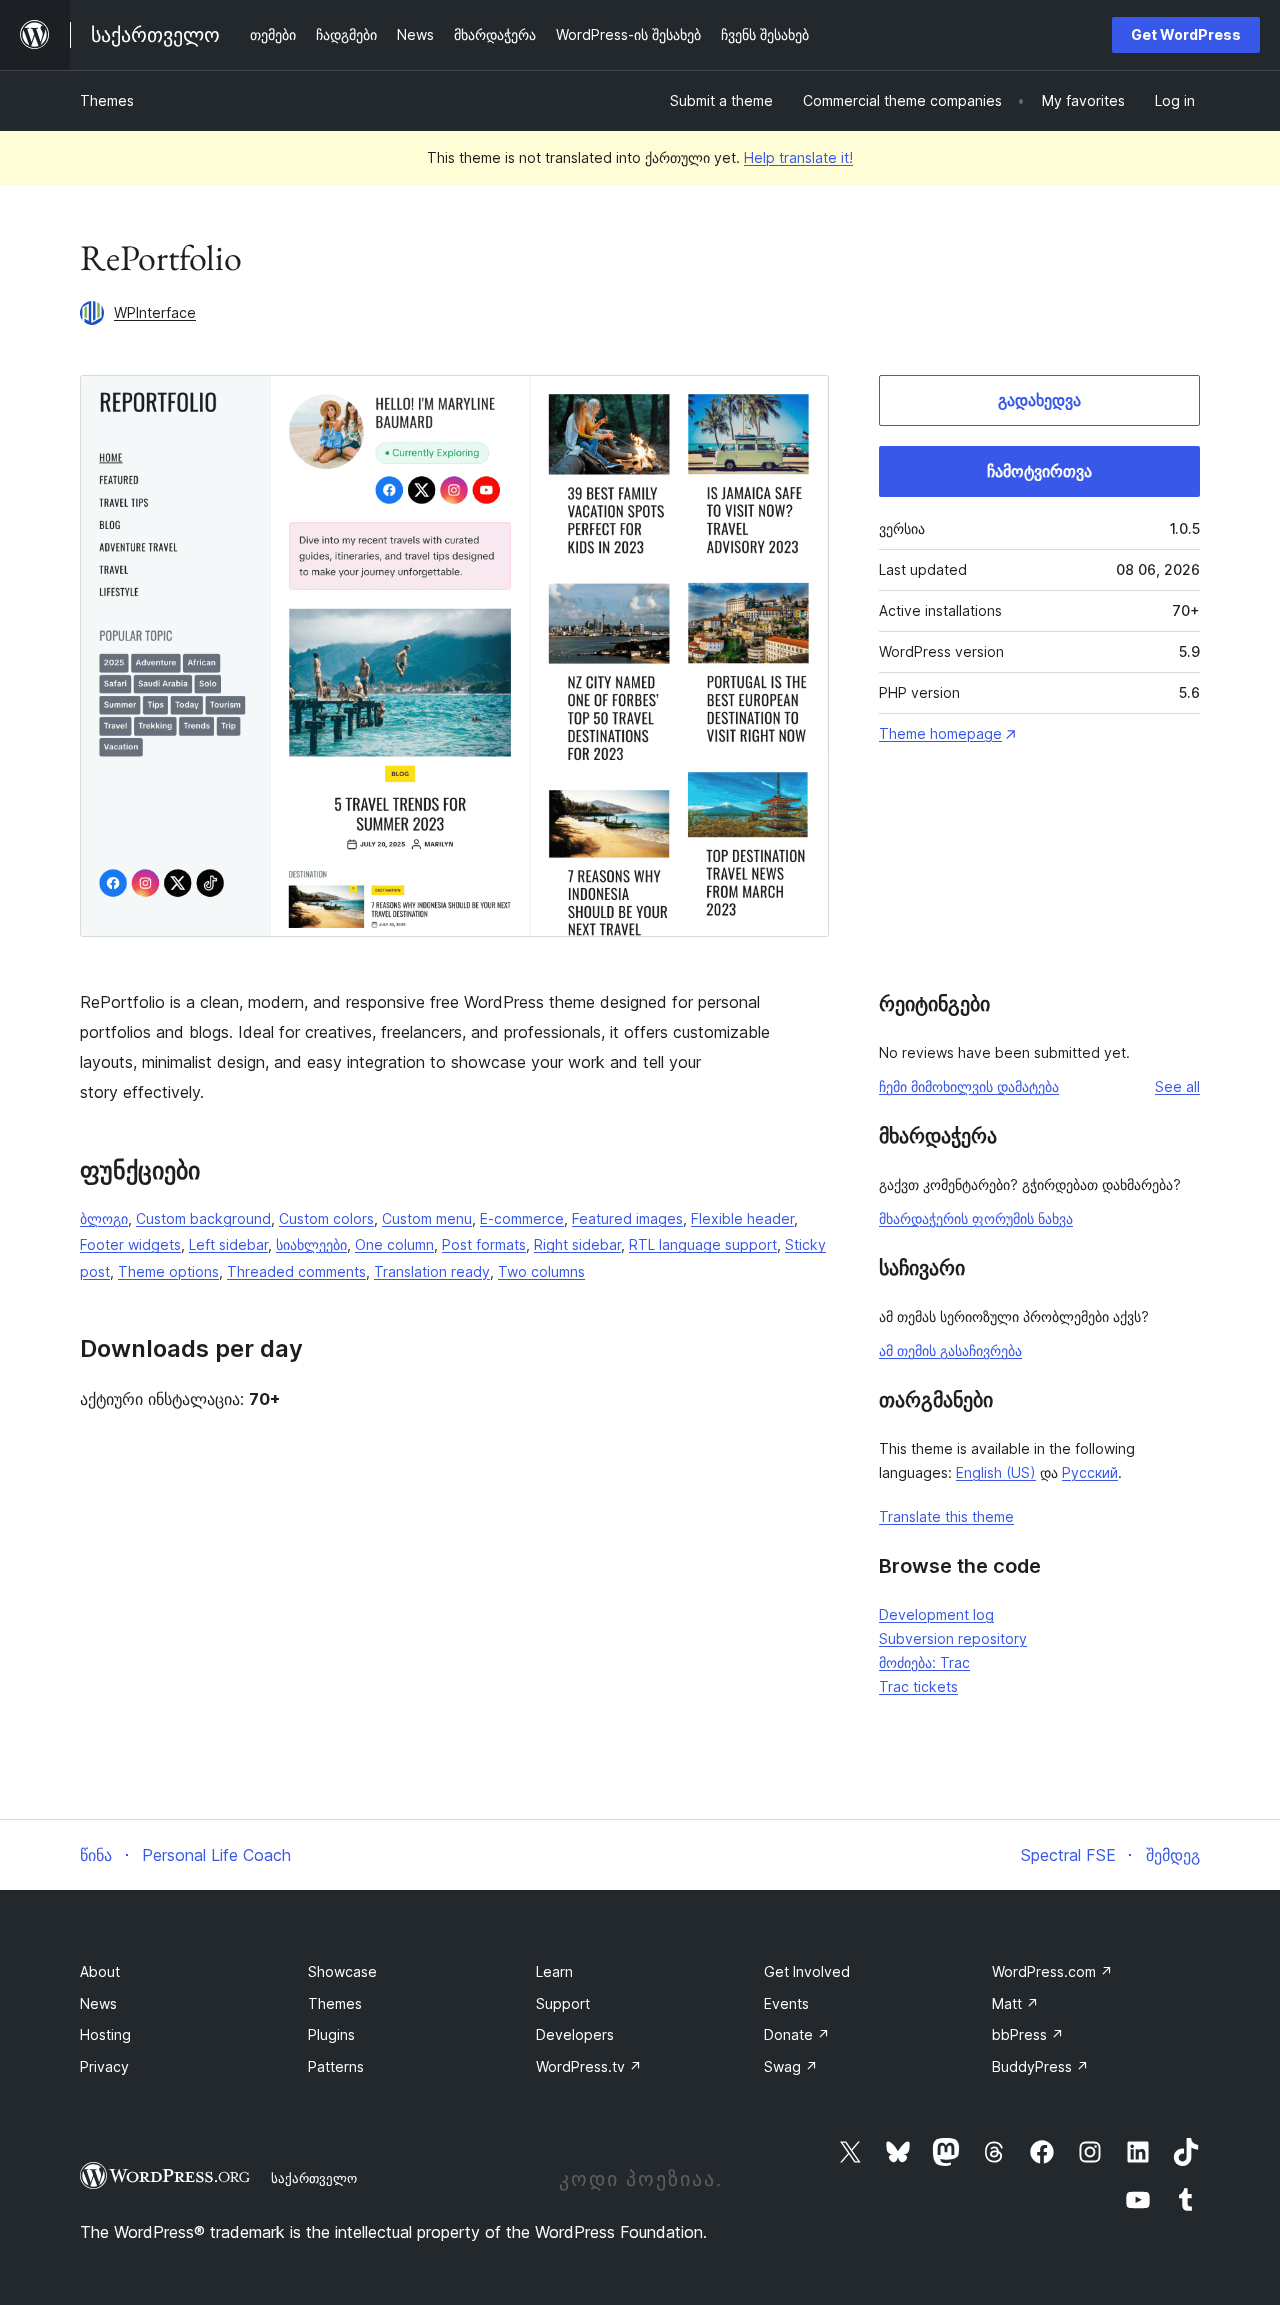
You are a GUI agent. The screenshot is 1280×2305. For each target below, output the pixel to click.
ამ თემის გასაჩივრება (950, 1350)
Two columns (541, 1271)
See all (1177, 1086)
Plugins (331, 2034)
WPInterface (155, 312)
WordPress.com (1052, 1971)
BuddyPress (1040, 2066)
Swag (791, 2066)
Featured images (627, 1218)
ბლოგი (104, 1218)
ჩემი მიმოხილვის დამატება (969, 1086)
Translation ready (432, 1271)
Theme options (168, 1271)
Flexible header (742, 1218)
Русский (1090, 1472)
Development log (936, 1614)
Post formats (484, 1244)
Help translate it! (798, 157)
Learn (554, 1971)
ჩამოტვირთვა (1039, 471)
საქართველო (314, 2178)
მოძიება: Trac (924, 1662)
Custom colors (326, 1218)
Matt (1015, 2003)
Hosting (105, 2034)
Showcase (342, 1971)
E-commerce (522, 1218)
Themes (107, 100)
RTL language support (703, 1244)
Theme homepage (940, 733)
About (100, 1971)
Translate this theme (946, 1516)
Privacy (104, 2066)
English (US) (996, 1472)
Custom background (203, 1218)
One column (394, 1244)
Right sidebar (577, 1244)
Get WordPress (1186, 34)
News (98, 2003)
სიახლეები (311, 1244)
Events (786, 2003)
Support (563, 2003)
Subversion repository (953, 1638)
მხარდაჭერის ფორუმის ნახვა (976, 1218)
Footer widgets (130, 1244)
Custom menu (427, 1218)
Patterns (336, 2066)
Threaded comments (296, 1271)
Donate (797, 2034)
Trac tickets (918, 1686)
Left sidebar (228, 1244)
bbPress (1028, 2034)
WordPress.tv (589, 2066)
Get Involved (807, 1971)
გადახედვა (1039, 400)
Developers (575, 2034)
